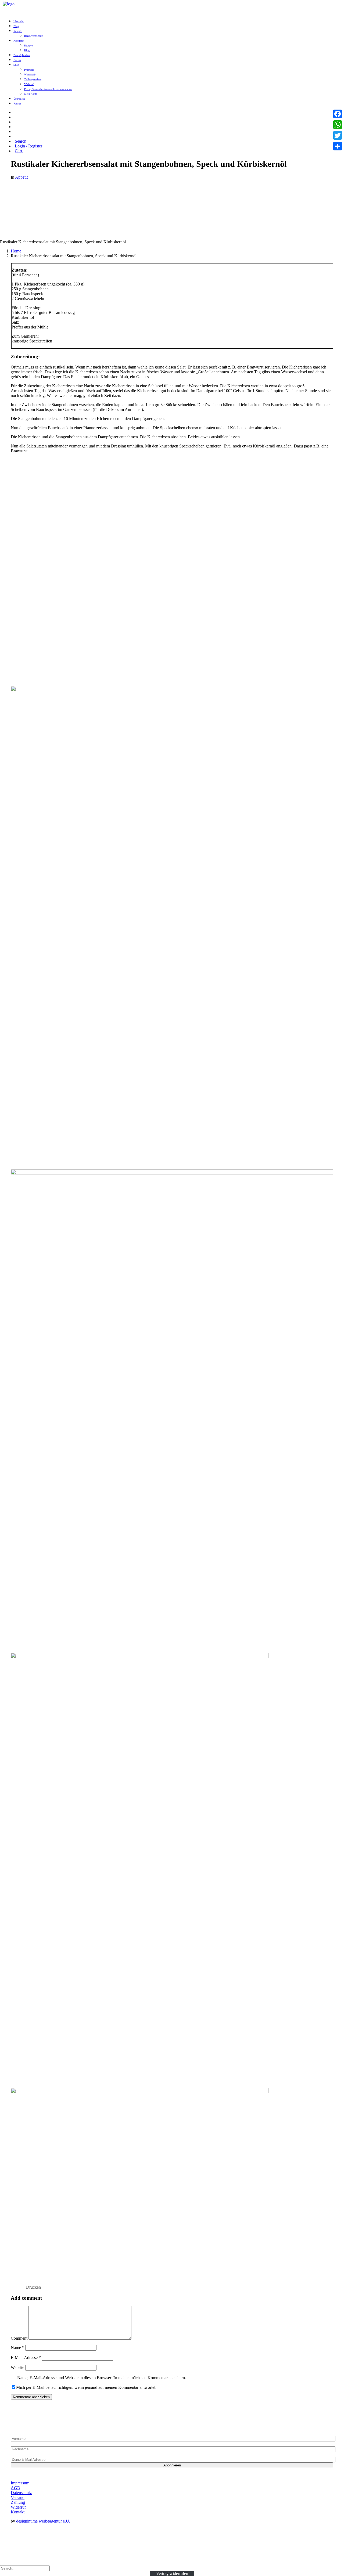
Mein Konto (31, 94)
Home (16, 251)
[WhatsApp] (338, 125)
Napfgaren (19, 41)
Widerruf (29, 84)
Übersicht (19, 21)
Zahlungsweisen (33, 79)
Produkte (29, 70)
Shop (16, 65)
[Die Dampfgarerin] (16, 5)
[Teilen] (338, 146)
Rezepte (18, 31)
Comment (19, 2338)
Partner (17, 104)
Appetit (21, 177)
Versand (18, 2497)
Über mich (19, 99)
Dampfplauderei (22, 55)
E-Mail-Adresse (26, 2358)
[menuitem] (177, 21)
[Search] (25, 2568)
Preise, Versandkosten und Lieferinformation (48, 89)
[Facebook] (338, 114)
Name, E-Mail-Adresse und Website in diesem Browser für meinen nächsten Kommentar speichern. (102, 2378)
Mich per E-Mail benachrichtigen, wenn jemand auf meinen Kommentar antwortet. (86, 2387)
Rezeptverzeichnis (34, 36)
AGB (15, 2488)
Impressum (20, 2483)
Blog (16, 26)
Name (17, 2348)
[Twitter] (338, 135)
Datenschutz (21, 2493)
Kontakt (18, 2512)
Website (17, 2367)
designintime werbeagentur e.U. (43, 2521)
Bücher (17, 60)
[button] (16, 112)
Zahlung (18, 2502)
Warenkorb (30, 75)
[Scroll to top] (4, 2561)
